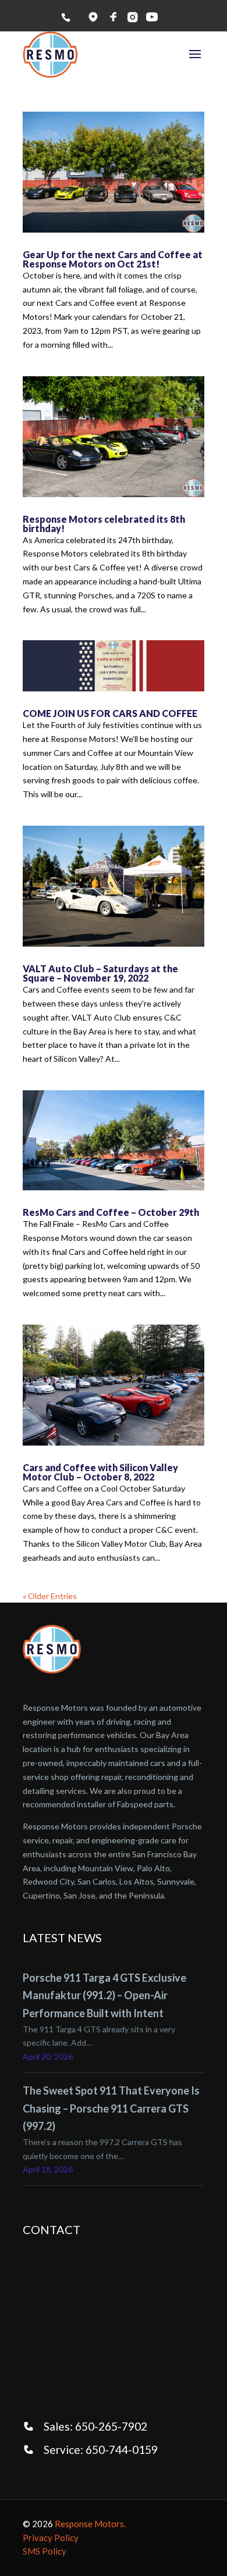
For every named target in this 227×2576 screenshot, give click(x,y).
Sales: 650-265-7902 (95, 2426)
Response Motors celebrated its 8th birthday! (104, 524)
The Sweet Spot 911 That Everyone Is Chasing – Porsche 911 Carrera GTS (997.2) (111, 2108)
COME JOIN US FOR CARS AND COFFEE (110, 713)
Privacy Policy (51, 2538)
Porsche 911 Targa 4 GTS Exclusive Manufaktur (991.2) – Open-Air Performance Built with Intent (104, 1995)
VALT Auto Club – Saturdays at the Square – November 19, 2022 (100, 973)
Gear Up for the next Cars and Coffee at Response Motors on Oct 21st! (113, 259)
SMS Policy (45, 2551)
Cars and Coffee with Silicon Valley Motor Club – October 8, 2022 (100, 1472)
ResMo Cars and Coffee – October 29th (111, 1212)
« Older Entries (50, 1596)
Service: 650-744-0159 (101, 2450)
